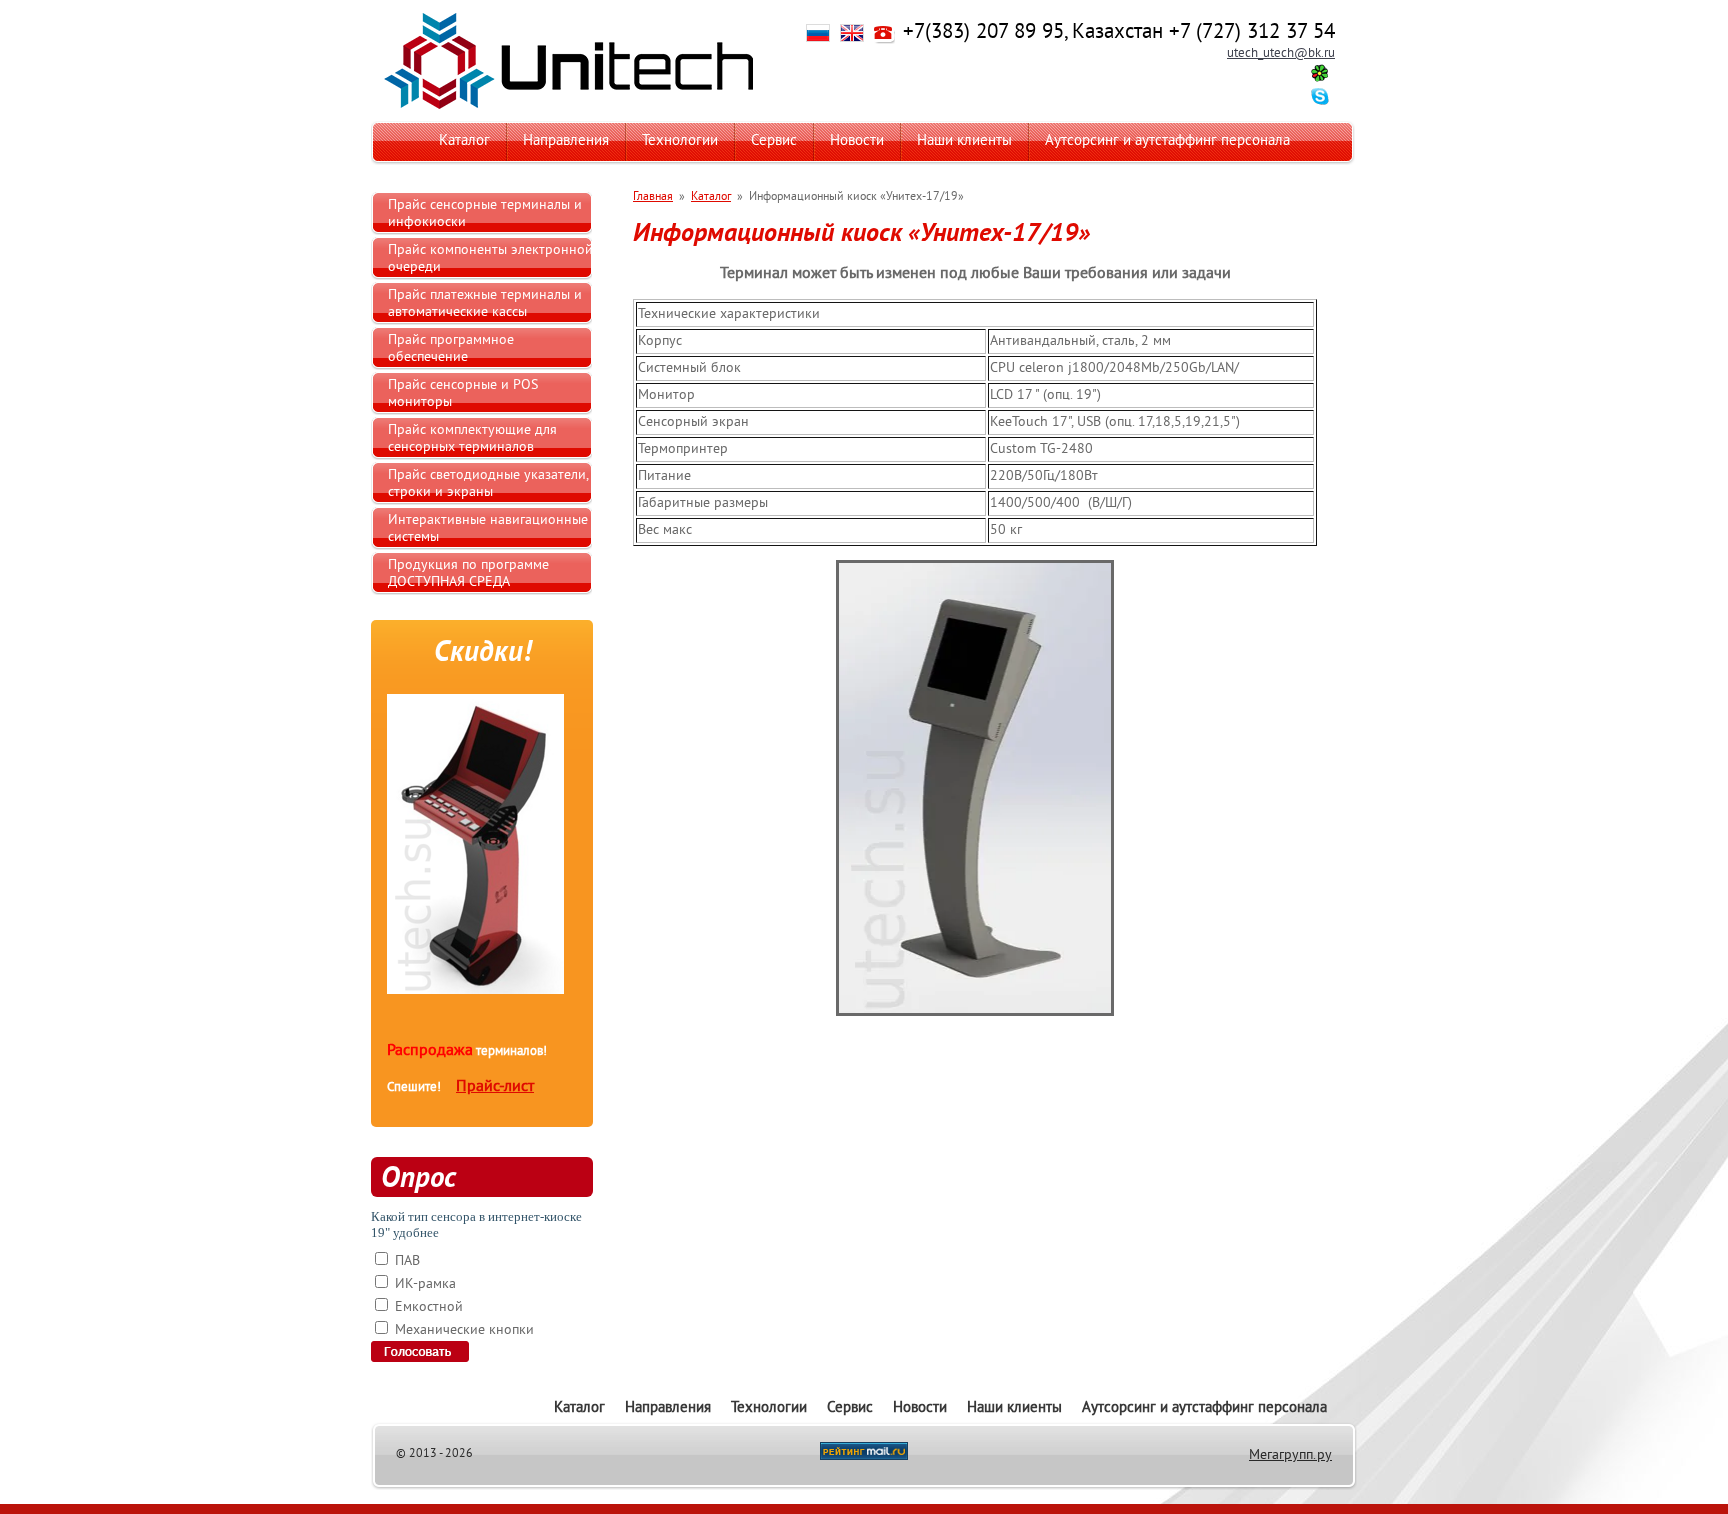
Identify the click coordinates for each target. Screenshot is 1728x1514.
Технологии (680, 141)
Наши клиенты (964, 141)
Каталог (464, 141)
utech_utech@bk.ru (1281, 54)
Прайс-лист (495, 1087)
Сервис (774, 141)
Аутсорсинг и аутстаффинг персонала (1167, 141)
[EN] (852, 39)
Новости (857, 141)
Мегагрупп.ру (1290, 1455)
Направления (566, 141)
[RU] (818, 39)
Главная (653, 197)
